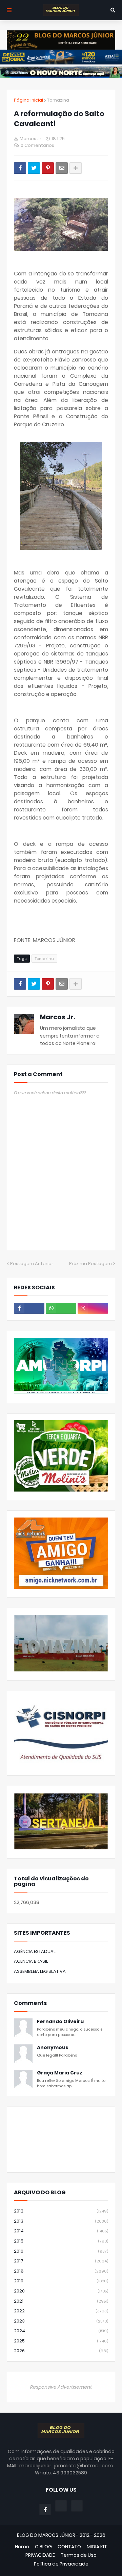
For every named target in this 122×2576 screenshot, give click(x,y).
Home (22, 2547)
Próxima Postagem (90, 1264)
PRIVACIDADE (40, 2555)
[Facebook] (20, 168)
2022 (61, 2311)
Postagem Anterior (32, 1264)
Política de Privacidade (61, 2564)
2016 (61, 2251)
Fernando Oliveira (60, 2022)
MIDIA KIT (97, 2547)
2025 (61, 2341)
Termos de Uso (79, 2555)
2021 (61, 2301)
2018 (61, 2271)
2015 (61, 2241)
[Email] (62, 168)
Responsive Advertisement (61, 2387)
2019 (61, 2281)
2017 (61, 2261)
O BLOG (43, 2547)
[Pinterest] (48, 168)
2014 (61, 2231)
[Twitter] (34, 168)
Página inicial (28, 100)
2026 (61, 2351)
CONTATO (69, 2547)
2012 (61, 2211)
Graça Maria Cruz (60, 2073)
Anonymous (53, 2048)
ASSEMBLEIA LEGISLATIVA (40, 1971)
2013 (61, 2221)
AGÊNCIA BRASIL (31, 1961)
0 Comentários (37, 145)
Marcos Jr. (58, 1017)
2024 (61, 2331)
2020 (61, 2291)
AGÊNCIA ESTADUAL (35, 1951)
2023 (61, 2321)
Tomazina (58, 100)
